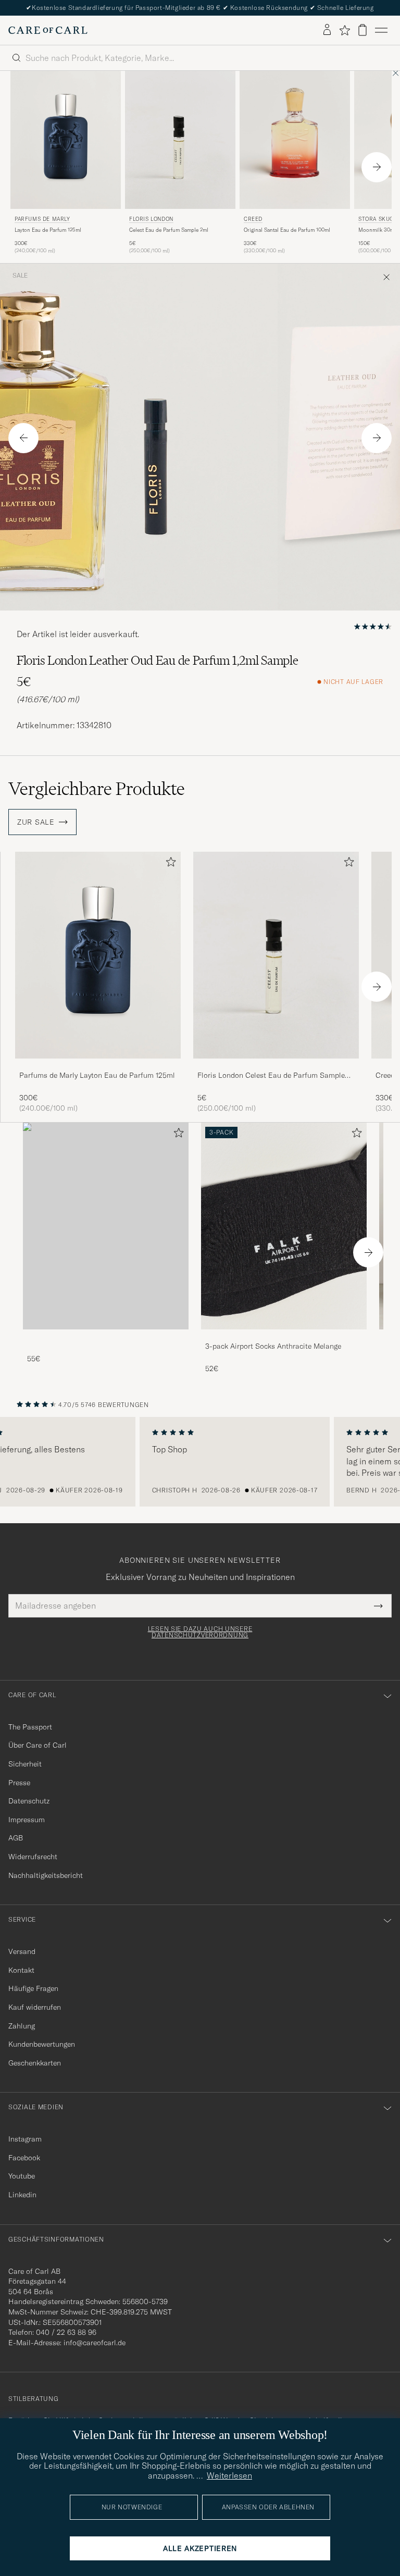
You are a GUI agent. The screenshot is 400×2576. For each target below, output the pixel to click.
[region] (200, 1462)
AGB (16, 1838)
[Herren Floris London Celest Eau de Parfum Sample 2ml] (180, 140)
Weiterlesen (229, 2475)
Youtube (22, 2176)
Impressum (27, 1820)
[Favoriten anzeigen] (345, 30)
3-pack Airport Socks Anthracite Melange (273, 1346)
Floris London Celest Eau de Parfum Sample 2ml (271, 1076)
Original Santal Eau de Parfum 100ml (287, 230)
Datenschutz (29, 1801)
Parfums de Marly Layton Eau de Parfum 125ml (97, 1075)
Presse (19, 1783)
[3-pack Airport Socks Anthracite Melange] (284, 1336)
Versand (22, 1951)
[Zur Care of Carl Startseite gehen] (48, 30)
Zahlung (22, 2026)
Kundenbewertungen (42, 2044)
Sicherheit (25, 1764)
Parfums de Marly (42, 219)
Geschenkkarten (35, 2063)
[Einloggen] (327, 30)
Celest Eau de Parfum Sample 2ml (169, 230)
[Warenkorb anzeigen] (362, 30)
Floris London (151, 219)
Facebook (24, 2158)
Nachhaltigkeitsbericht (46, 1875)
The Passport (30, 1727)
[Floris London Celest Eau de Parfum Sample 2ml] (276, 1066)
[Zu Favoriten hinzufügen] (169, 864)
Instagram (25, 2139)
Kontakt (21, 1970)
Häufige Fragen (33, 1988)
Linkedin (22, 2195)
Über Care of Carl (37, 1745)
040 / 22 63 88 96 (66, 2332)
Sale (20, 276)
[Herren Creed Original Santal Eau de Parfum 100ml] (295, 140)
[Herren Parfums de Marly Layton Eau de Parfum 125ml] (66, 140)
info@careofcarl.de (95, 2343)
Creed (253, 219)
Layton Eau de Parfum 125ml (48, 230)
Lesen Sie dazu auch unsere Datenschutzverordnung (200, 1632)
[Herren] (106, 1226)
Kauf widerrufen (35, 2007)
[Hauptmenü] (381, 30)
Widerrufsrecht (33, 1857)
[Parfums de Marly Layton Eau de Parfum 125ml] (98, 1066)
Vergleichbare (97, 789)
